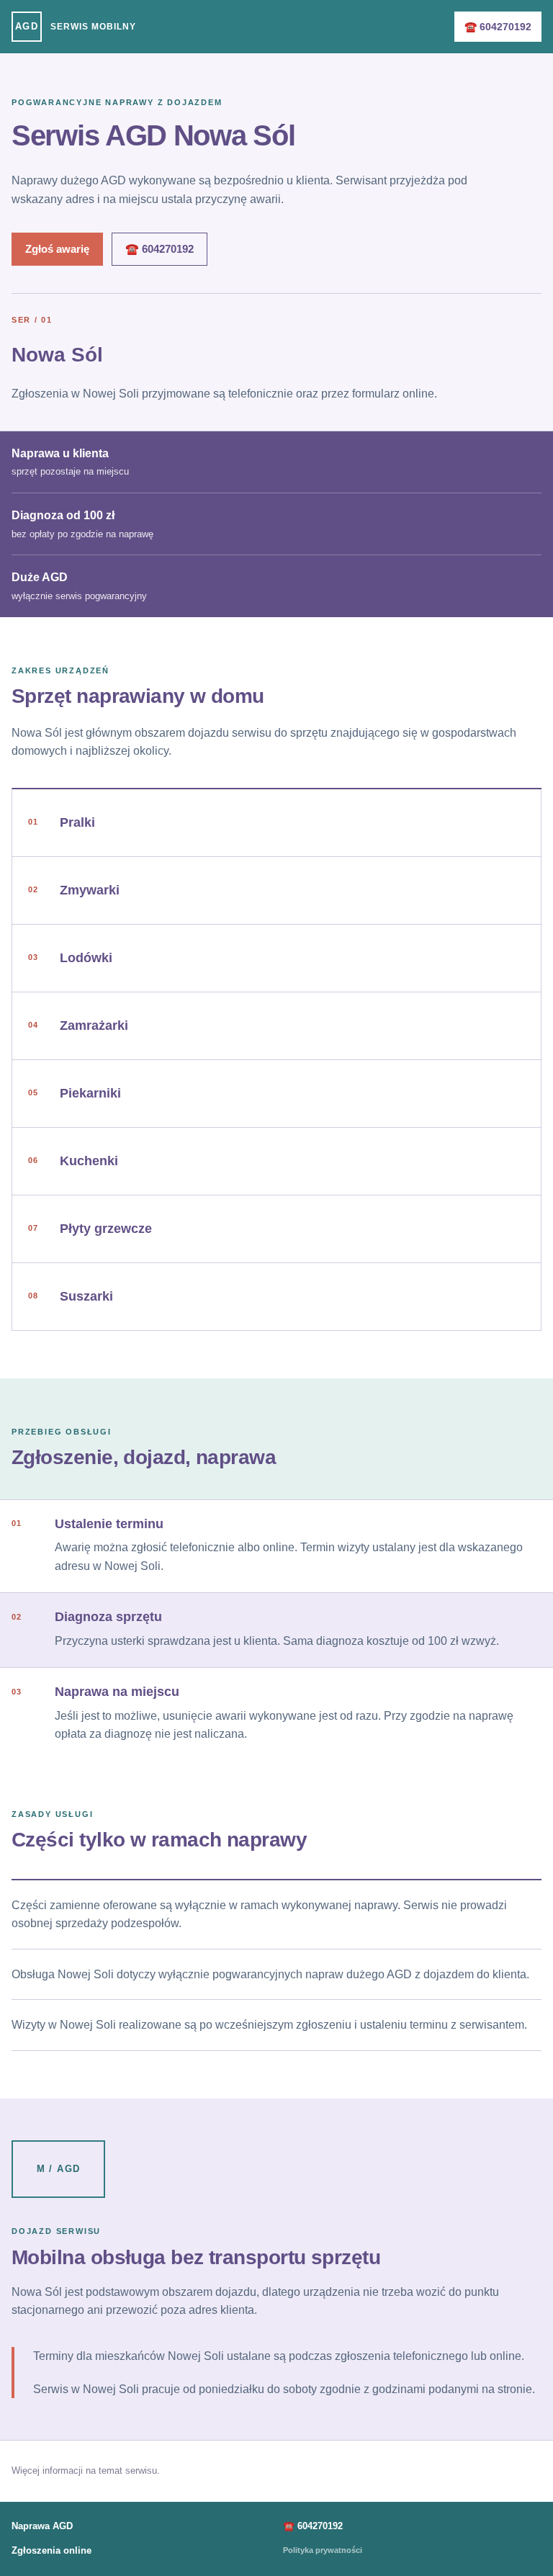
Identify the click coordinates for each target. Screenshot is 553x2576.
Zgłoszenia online (51, 2550)
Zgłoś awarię (57, 249)
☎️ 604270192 (498, 27)
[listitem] (277, 823)
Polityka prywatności (323, 2550)
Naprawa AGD (42, 2526)
